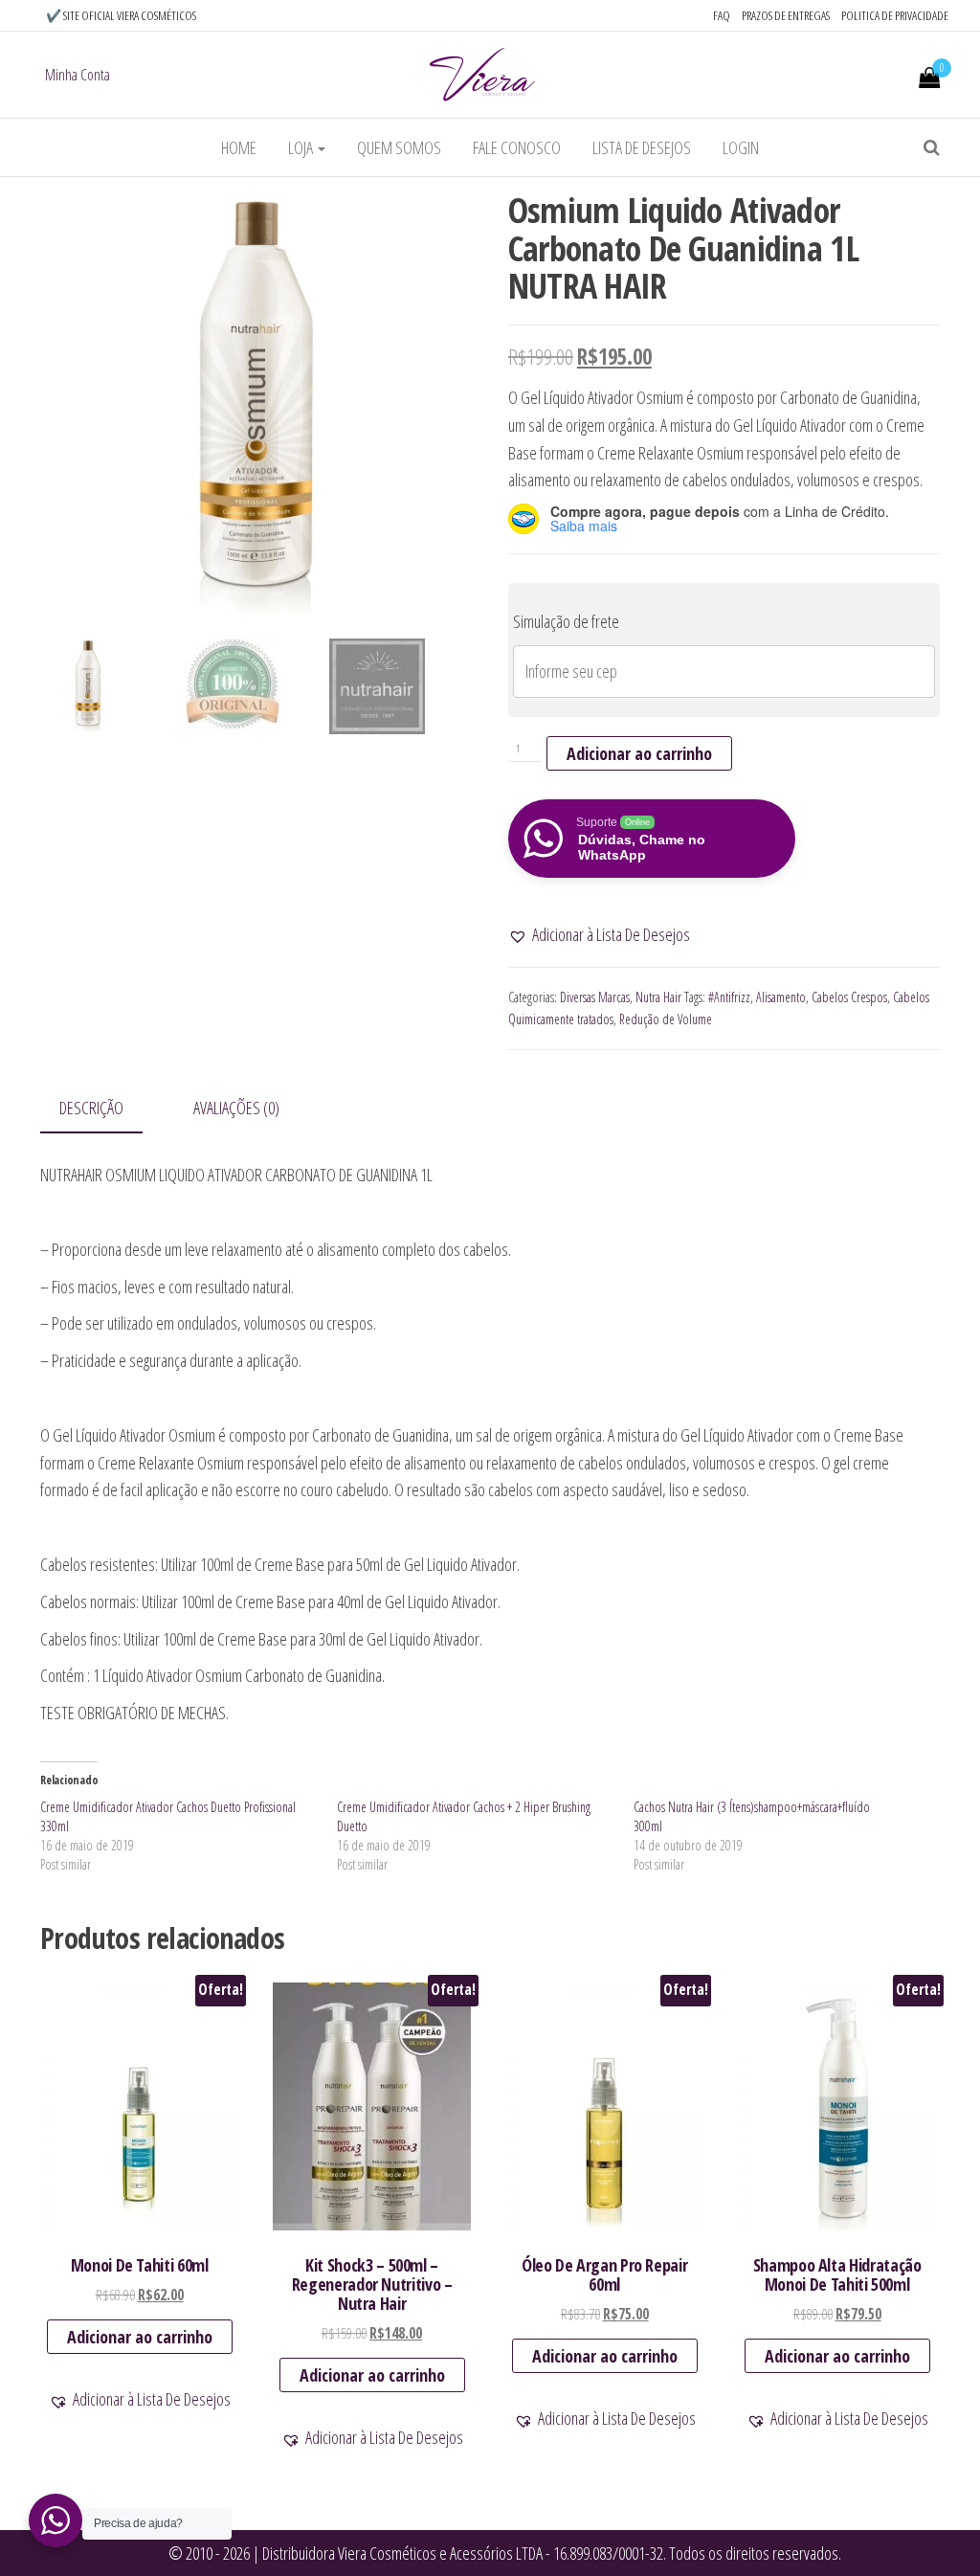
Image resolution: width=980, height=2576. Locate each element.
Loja (302, 147)
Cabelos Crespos (849, 997)
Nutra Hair (658, 997)
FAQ (722, 15)
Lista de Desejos (642, 147)
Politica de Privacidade (895, 15)
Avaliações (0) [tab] (236, 1108)
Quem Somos (399, 147)
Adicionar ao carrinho (639, 753)
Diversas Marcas (595, 997)
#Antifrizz (729, 997)
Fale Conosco (517, 147)
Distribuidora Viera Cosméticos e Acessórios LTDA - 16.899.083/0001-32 (461, 2553)
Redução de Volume (666, 1019)
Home (239, 147)
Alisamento (781, 997)
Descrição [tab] (91, 1108)
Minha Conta (78, 75)
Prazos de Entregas (786, 15)
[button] (599, 935)
